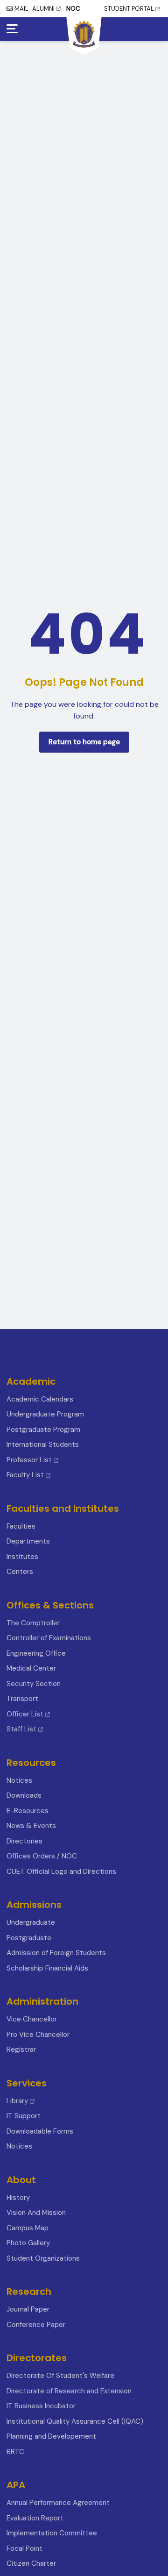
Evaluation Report (35, 2518)
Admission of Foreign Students (56, 1953)
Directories (24, 1841)
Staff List (22, 1729)
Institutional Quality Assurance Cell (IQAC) (75, 2421)
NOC (73, 9)
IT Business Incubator (41, 2406)
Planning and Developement (51, 2436)
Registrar (21, 2049)
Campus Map (28, 2228)
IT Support (24, 2116)
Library (17, 2101)
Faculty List (25, 1475)
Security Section (34, 1684)
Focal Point (24, 2548)
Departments (28, 1541)
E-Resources (28, 1811)
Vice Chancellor (32, 2019)
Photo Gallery (28, 2243)
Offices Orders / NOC (42, 1856)
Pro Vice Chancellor (38, 2035)
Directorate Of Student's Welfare (60, 2376)
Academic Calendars (40, 1399)
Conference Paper (36, 2325)
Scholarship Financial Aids (47, 1968)
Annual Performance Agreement (58, 2503)
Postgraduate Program (43, 1430)
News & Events (31, 1826)
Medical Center (31, 1668)
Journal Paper (28, 2309)
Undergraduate (31, 1922)
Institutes (22, 1557)
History (18, 2198)
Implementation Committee (52, 2533)
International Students (43, 1445)
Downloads (24, 1795)
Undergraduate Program (45, 1414)
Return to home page (84, 742)
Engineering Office (36, 1653)
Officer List (26, 1714)
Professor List (29, 1460)
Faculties (21, 1526)
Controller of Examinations (49, 1638)
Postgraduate (29, 1938)
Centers (20, 1572)
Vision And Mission (36, 2213)
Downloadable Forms (40, 2131)
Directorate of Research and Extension (69, 2391)
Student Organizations (43, 2258)
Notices (19, 1780)
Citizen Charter (31, 2563)
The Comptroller (33, 1623)
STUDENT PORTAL (129, 9)
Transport (22, 1699)
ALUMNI (43, 9)
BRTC (15, 2452)
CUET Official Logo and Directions (61, 1872)
